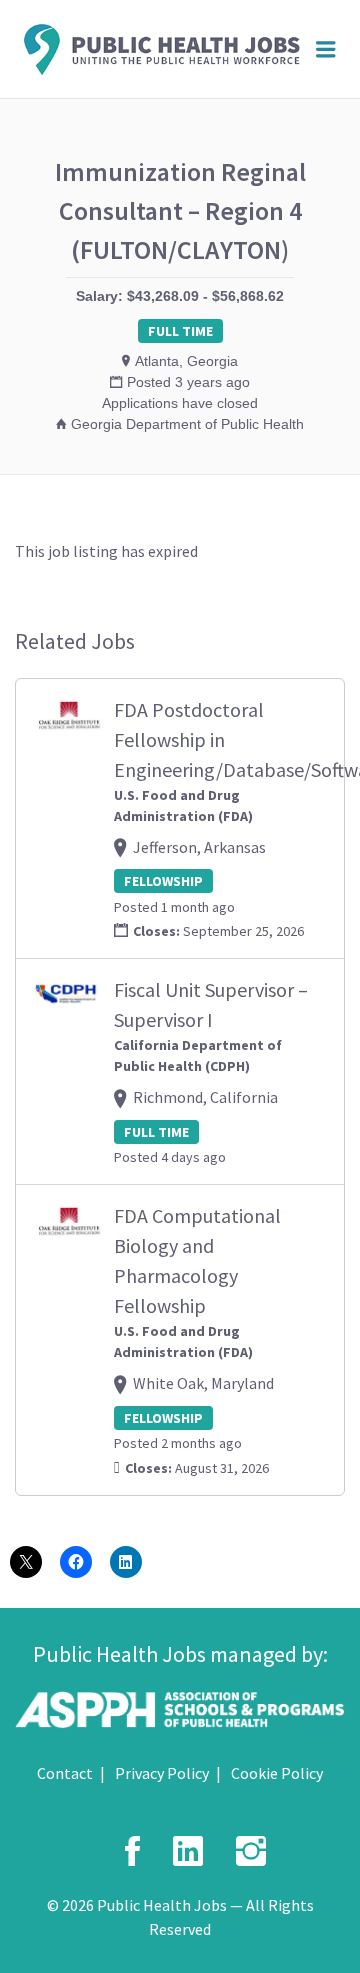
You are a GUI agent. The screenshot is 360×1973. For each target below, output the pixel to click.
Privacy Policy (162, 1773)
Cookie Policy (277, 1773)
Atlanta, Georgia (186, 361)
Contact (65, 1773)
